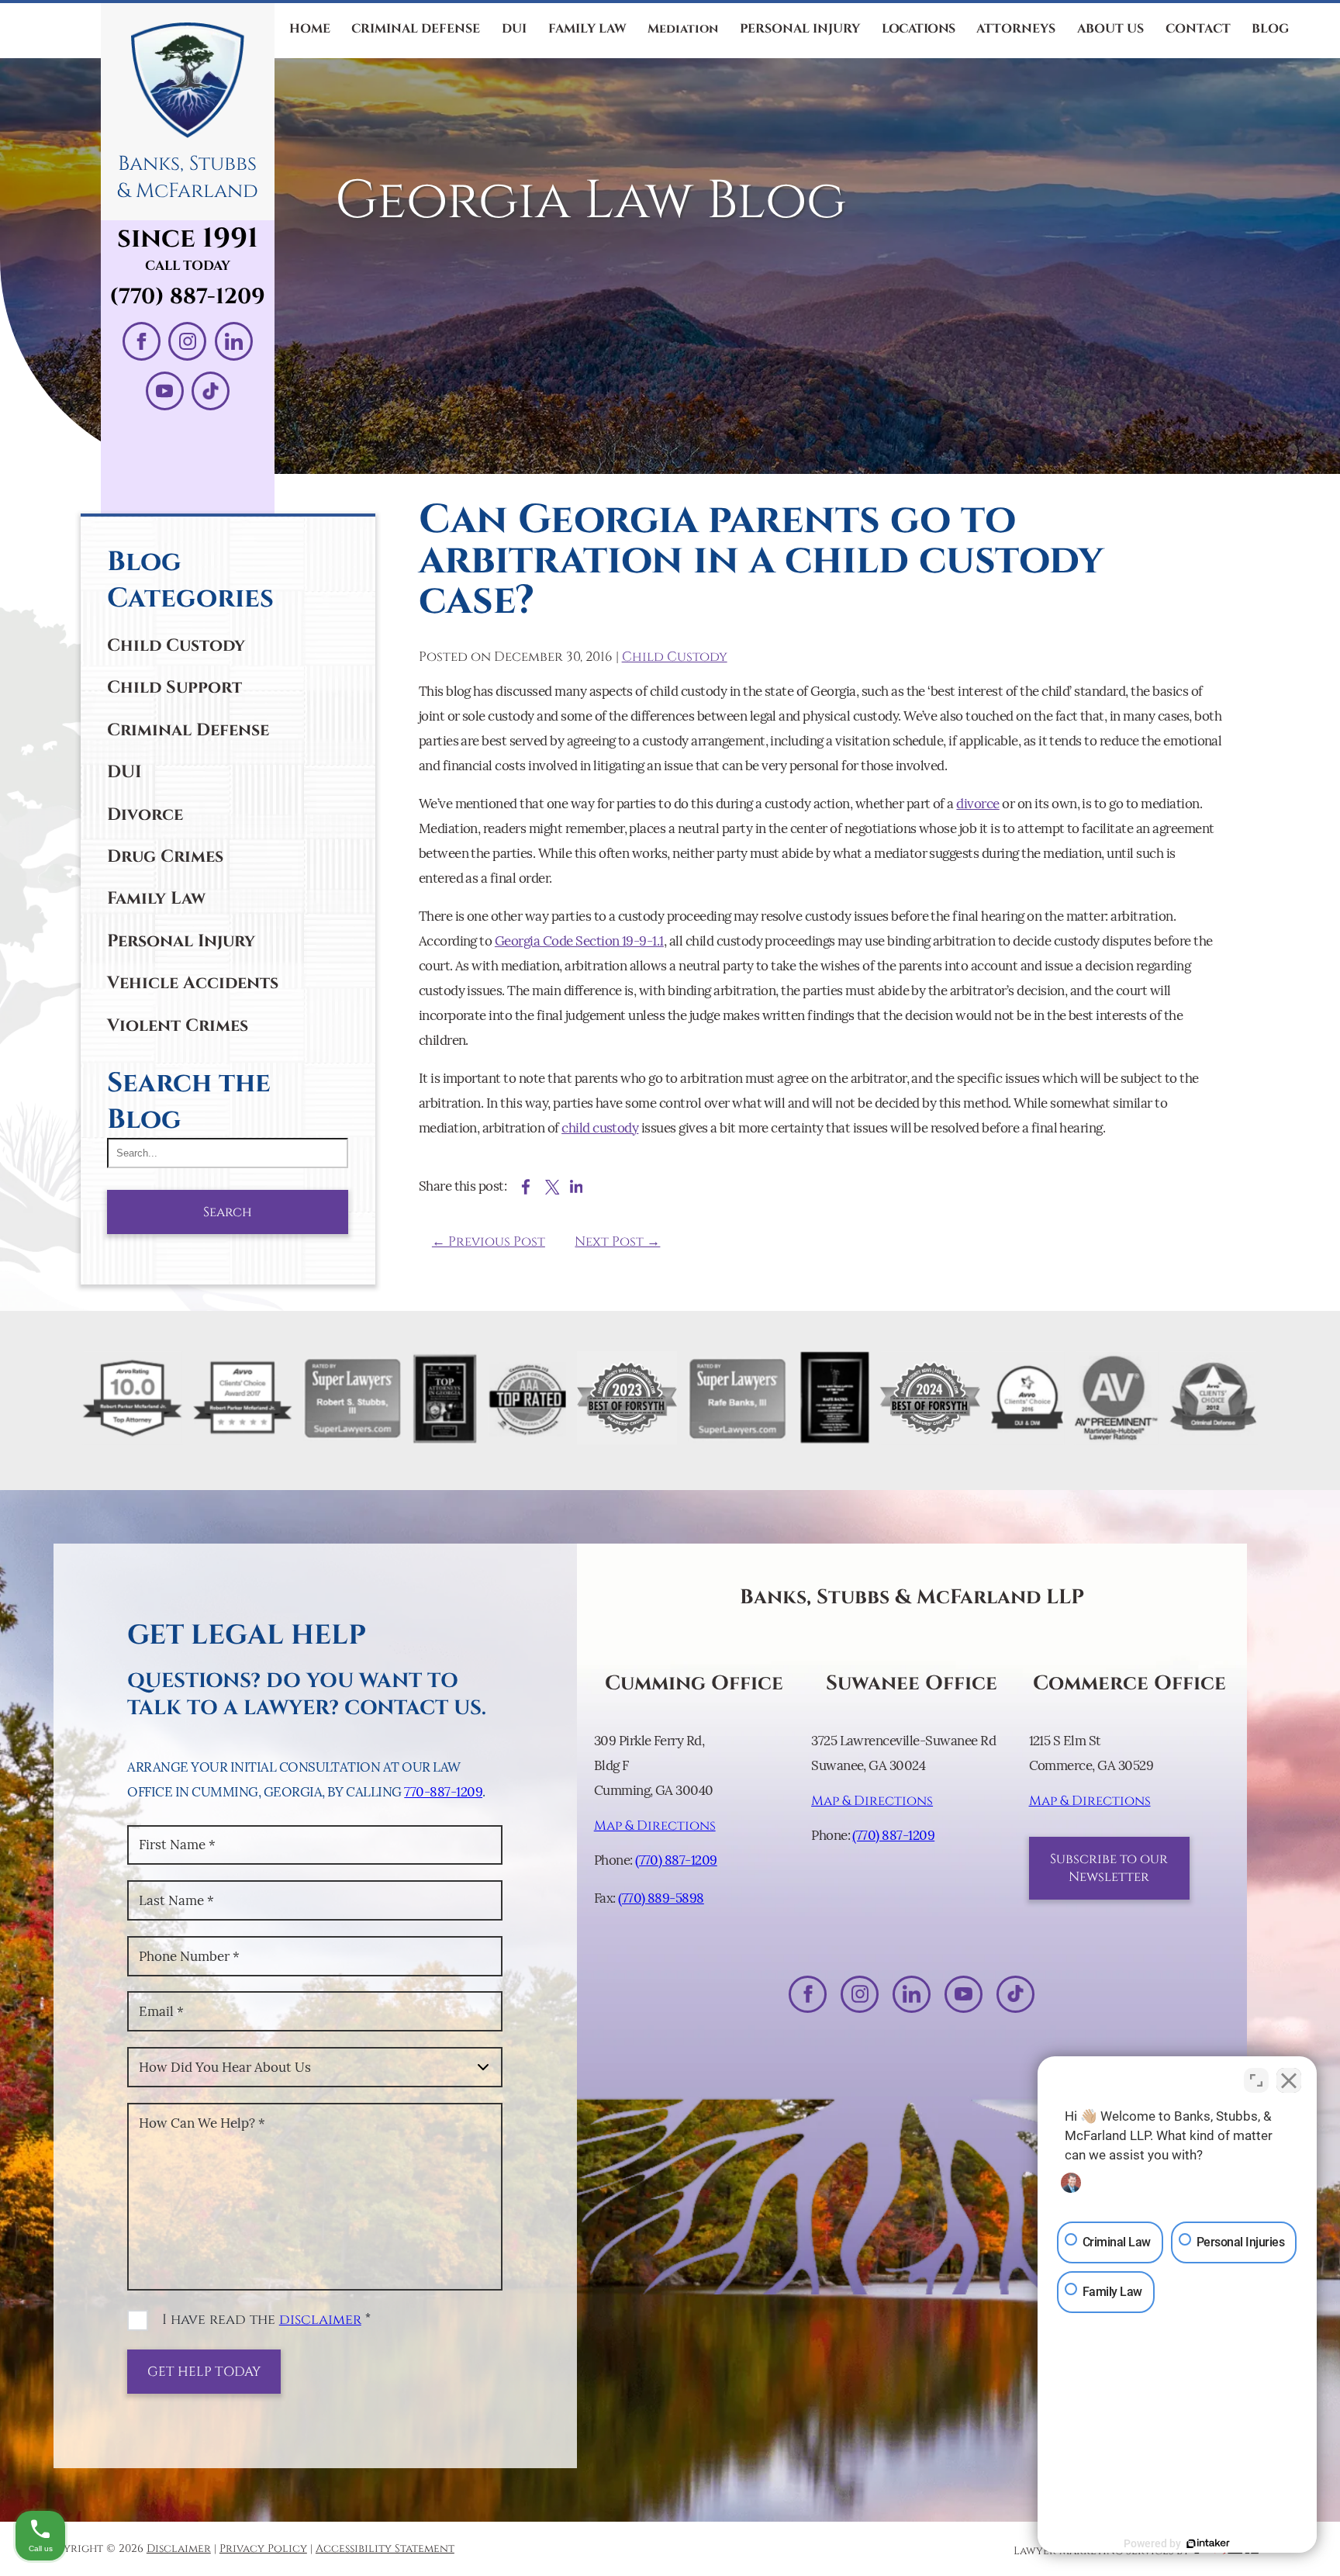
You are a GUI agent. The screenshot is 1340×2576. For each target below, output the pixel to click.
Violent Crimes (178, 1025)
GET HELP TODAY (204, 2372)
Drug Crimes (165, 856)
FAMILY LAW (587, 29)
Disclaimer (179, 2549)
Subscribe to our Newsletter (1109, 1868)
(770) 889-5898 (661, 1898)
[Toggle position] (1256, 2080)
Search (228, 1212)
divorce (977, 804)
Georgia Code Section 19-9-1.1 (579, 941)
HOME (310, 29)
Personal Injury (181, 941)
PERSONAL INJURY (800, 29)
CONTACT (1198, 29)
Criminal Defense (188, 730)
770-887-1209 (443, 1792)
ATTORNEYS (1016, 29)
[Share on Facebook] (526, 1187)
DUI (514, 29)
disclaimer (320, 2320)
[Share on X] (553, 1187)
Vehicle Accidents (193, 983)
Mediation (683, 29)
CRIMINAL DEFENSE (416, 29)
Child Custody (176, 645)
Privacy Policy (263, 2549)
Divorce (145, 814)
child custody (600, 1128)
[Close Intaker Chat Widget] (1289, 2080)
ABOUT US (1110, 29)
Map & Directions (655, 1826)
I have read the (266, 2320)
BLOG (1270, 29)
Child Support (174, 687)
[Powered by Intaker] (1208, 2543)
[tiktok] (211, 391)
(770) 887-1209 (187, 297)
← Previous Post (489, 1241)
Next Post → (617, 1241)
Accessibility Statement (385, 2549)
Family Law (156, 898)
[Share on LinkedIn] (577, 1187)
